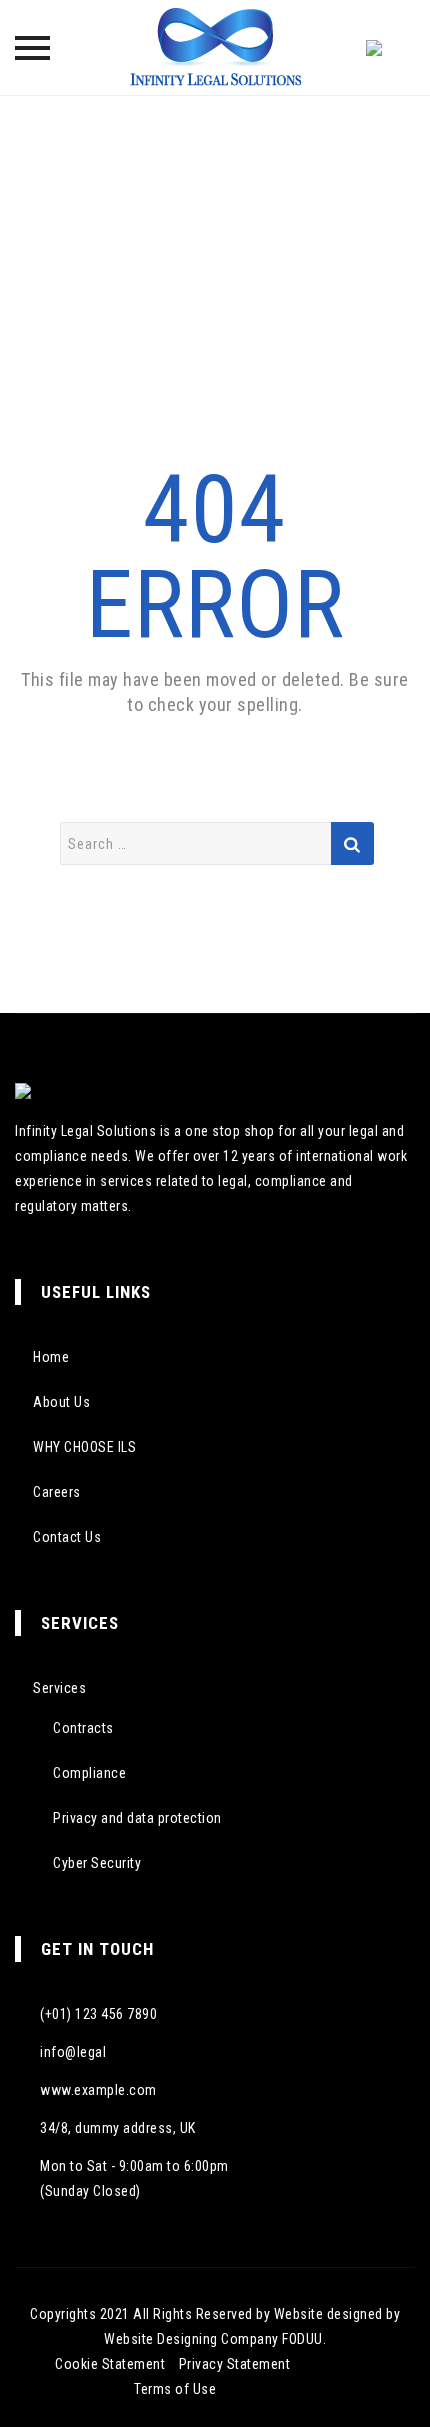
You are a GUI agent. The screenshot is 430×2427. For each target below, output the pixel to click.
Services (59, 1688)
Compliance (89, 1773)
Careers (57, 1492)
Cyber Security (97, 1863)
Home (51, 1357)
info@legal (73, 2052)
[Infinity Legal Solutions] (215, 47)
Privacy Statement (235, 2364)
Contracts (83, 1728)
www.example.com (98, 2090)
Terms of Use (175, 2389)
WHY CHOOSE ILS (84, 1447)
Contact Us (67, 1537)
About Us (61, 1402)
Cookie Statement (110, 2364)
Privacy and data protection (137, 1818)
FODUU (302, 2339)
